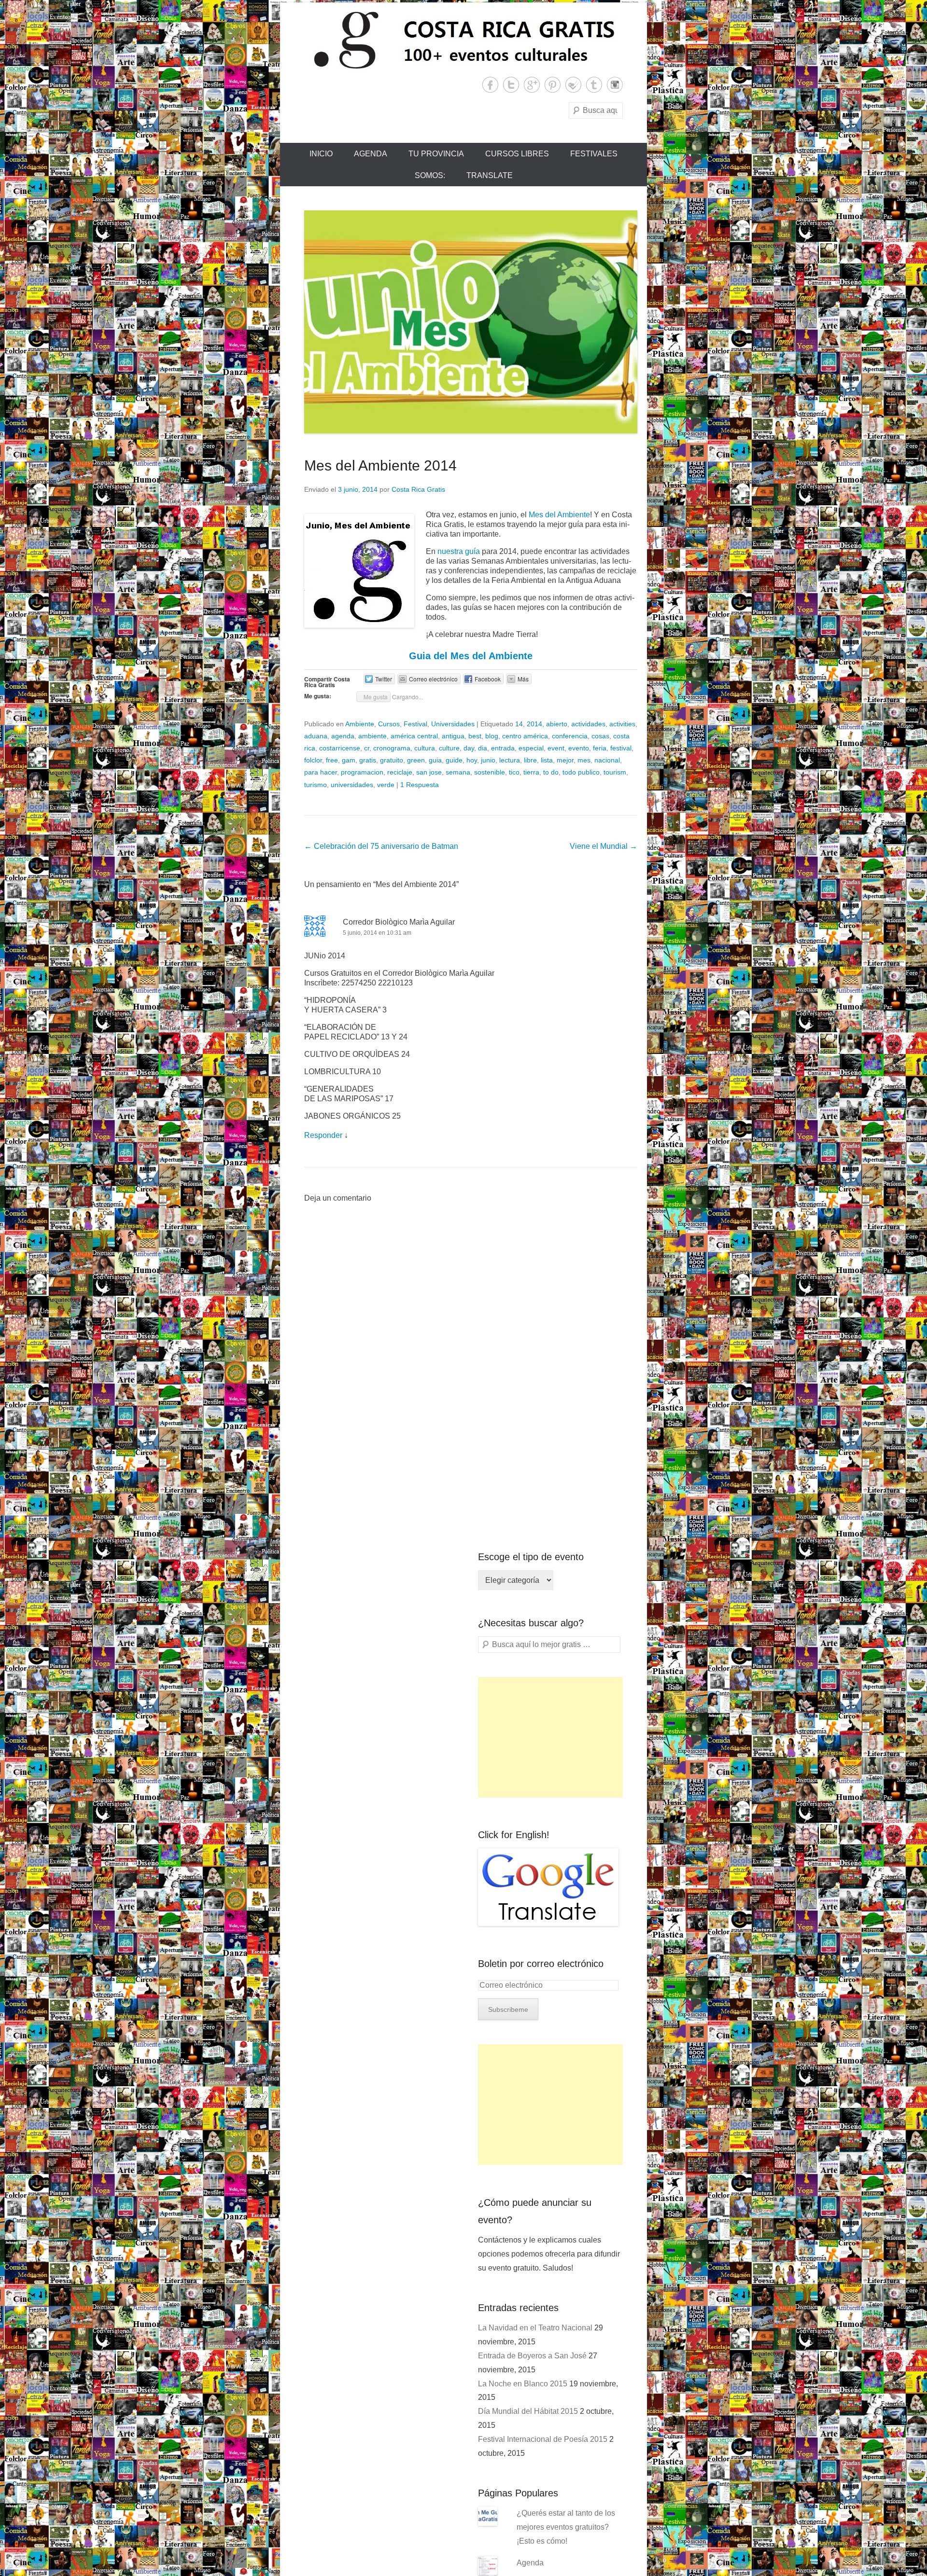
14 (519, 724)
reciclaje (400, 772)
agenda (343, 736)
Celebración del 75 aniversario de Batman (381, 846)
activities (622, 724)
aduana (316, 736)
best (475, 736)
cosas (600, 736)
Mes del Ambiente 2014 (380, 465)
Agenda (371, 154)
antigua (453, 736)
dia (483, 748)
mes (584, 760)
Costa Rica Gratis (418, 489)
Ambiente (360, 724)
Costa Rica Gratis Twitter (511, 85)
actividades (588, 724)
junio (488, 760)
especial (531, 748)
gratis (368, 760)
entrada (503, 748)
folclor (313, 760)
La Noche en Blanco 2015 (523, 2384)
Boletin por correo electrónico (541, 1964)
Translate (490, 175)
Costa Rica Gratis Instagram (615, 85)
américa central (414, 736)
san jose (429, 772)
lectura (510, 760)
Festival (415, 724)
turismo (316, 785)
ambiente (372, 736)
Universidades (453, 724)
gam (349, 760)
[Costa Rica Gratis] (463, 40)
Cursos (389, 724)
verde (386, 785)
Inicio (321, 154)
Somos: (430, 175)
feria (600, 748)
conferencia (570, 736)
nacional (607, 760)
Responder (323, 1135)
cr (367, 748)
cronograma (392, 748)
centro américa (525, 736)
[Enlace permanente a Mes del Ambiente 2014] (471, 322)
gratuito (392, 760)
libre (530, 760)
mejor (565, 760)
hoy (472, 760)
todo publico (581, 772)
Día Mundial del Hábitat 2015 (528, 2411)
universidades (352, 785)
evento (579, 748)
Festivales (594, 154)
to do (551, 772)
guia (435, 760)
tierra (531, 772)
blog (492, 736)
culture (449, 748)
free (332, 760)
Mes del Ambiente (559, 515)
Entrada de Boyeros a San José (532, 2356)
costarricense (340, 748)
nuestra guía (459, 551)
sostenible (490, 772)
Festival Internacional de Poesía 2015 (543, 2439)
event (556, 748)
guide (454, 760)
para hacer (321, 772)
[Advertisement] (550, 1737)
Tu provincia (436, 154)
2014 (534, 724)
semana (458, 772)
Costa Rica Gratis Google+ (532, 85)
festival (621, 748)
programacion (362, 772)
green (416, 760)
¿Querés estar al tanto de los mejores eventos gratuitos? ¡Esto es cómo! (566, 2527)
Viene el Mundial (604, 846)
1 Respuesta (420, 785)
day (469, 748)
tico (514, 772)
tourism (615, 772)
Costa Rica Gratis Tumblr (594, 85)
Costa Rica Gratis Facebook (490, 85)
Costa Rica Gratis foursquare (573, 85)
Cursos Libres (517, 154)
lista (547, 760)
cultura (425, 748)
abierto (557, 724)
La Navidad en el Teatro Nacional (535, 2328)
